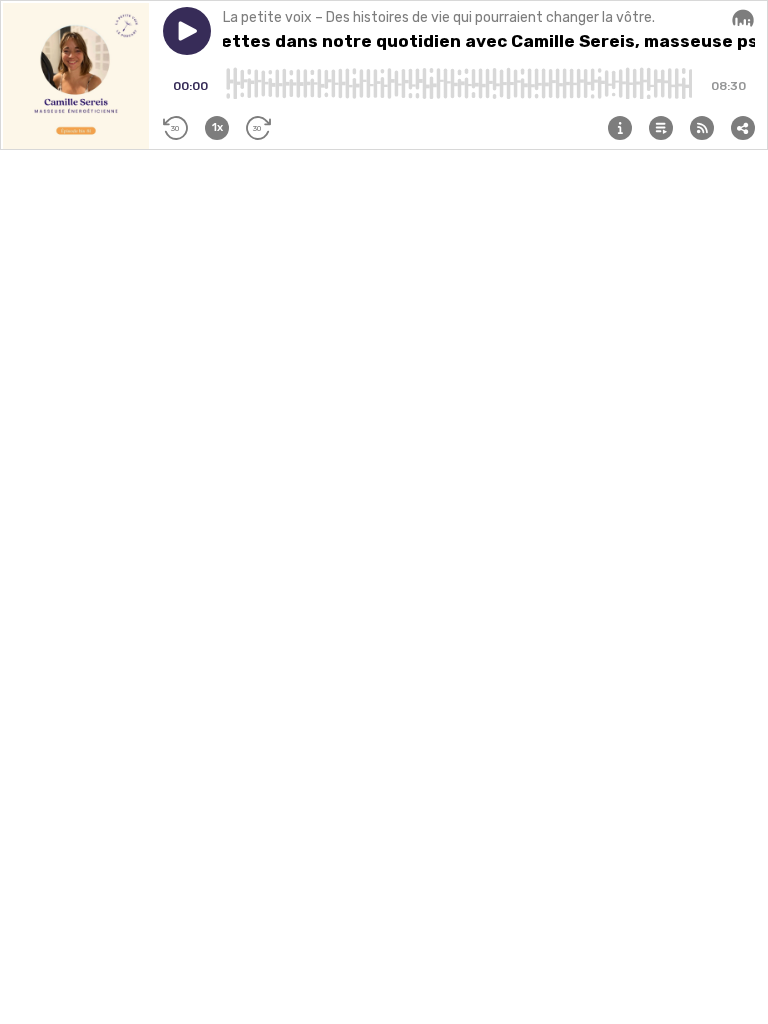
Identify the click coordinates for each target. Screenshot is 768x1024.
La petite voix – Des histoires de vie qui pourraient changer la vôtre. (439, 17)
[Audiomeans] (743, 19)
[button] (187, 31)
